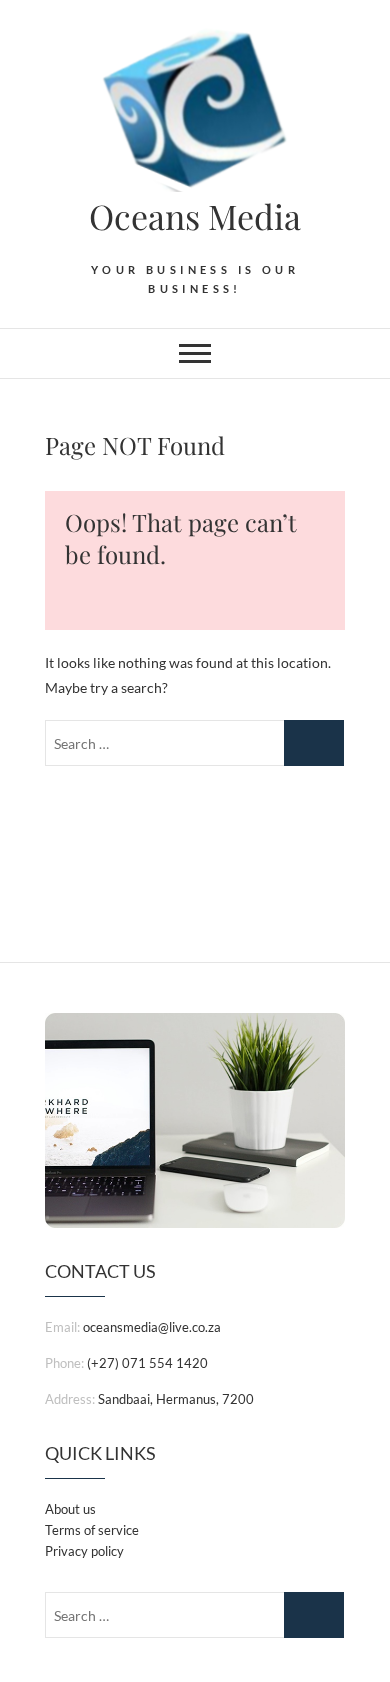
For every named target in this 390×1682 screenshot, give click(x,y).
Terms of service (92, 1530)
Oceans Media (195, 216)
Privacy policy (84, 1551)
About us (70, 1509)
